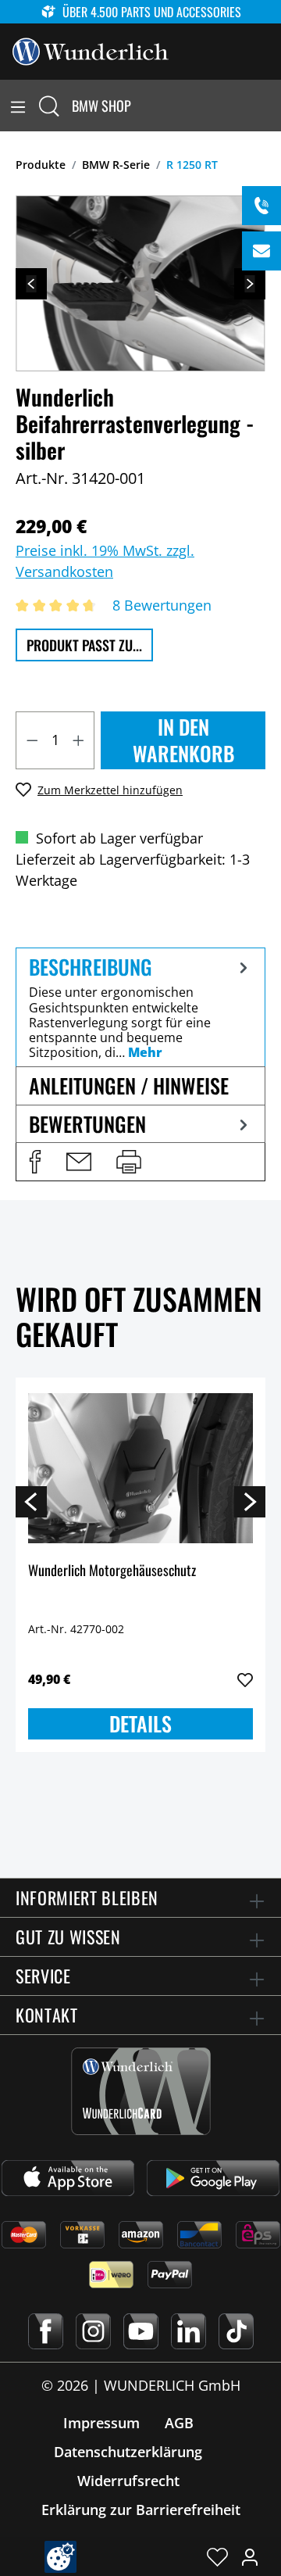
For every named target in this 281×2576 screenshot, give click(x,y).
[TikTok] (236, 2331)
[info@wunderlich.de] (261, 251)
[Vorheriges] (31, 284)
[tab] (140, 1007)
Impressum (101, 2423)
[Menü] (18, 106)
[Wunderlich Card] (141, 2091)
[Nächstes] (250, 284)
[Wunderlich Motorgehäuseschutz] (140, 1468)
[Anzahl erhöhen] (79, 740)
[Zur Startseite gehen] (91, 50)
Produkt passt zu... (84, 645)
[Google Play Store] (213, 2178)
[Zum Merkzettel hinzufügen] (245, 1680)
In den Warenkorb (183, 740)
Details (140, 1723)
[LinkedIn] (189, 2331)
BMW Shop (101, 106)
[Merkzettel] (217, 2556)
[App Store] (68, 2178)
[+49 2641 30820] (261, 206)
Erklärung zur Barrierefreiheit (141, 2510)
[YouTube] (141, 2331)
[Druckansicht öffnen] (129, 1162)
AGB (179, 2423)
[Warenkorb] (272, 106)
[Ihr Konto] (250, 2556)
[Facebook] (46, 2331)
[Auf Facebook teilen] (35, 1162)
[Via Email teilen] (79, 1162)
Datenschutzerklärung (128, 2452)
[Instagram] (93, 2331)
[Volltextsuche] (49, 106)
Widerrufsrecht (128, 2481)
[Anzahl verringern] (32, 740)
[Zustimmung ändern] (60, 2557)
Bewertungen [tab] (87, 1124)
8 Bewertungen (162, 605)
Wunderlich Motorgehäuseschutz (112, 1571)
